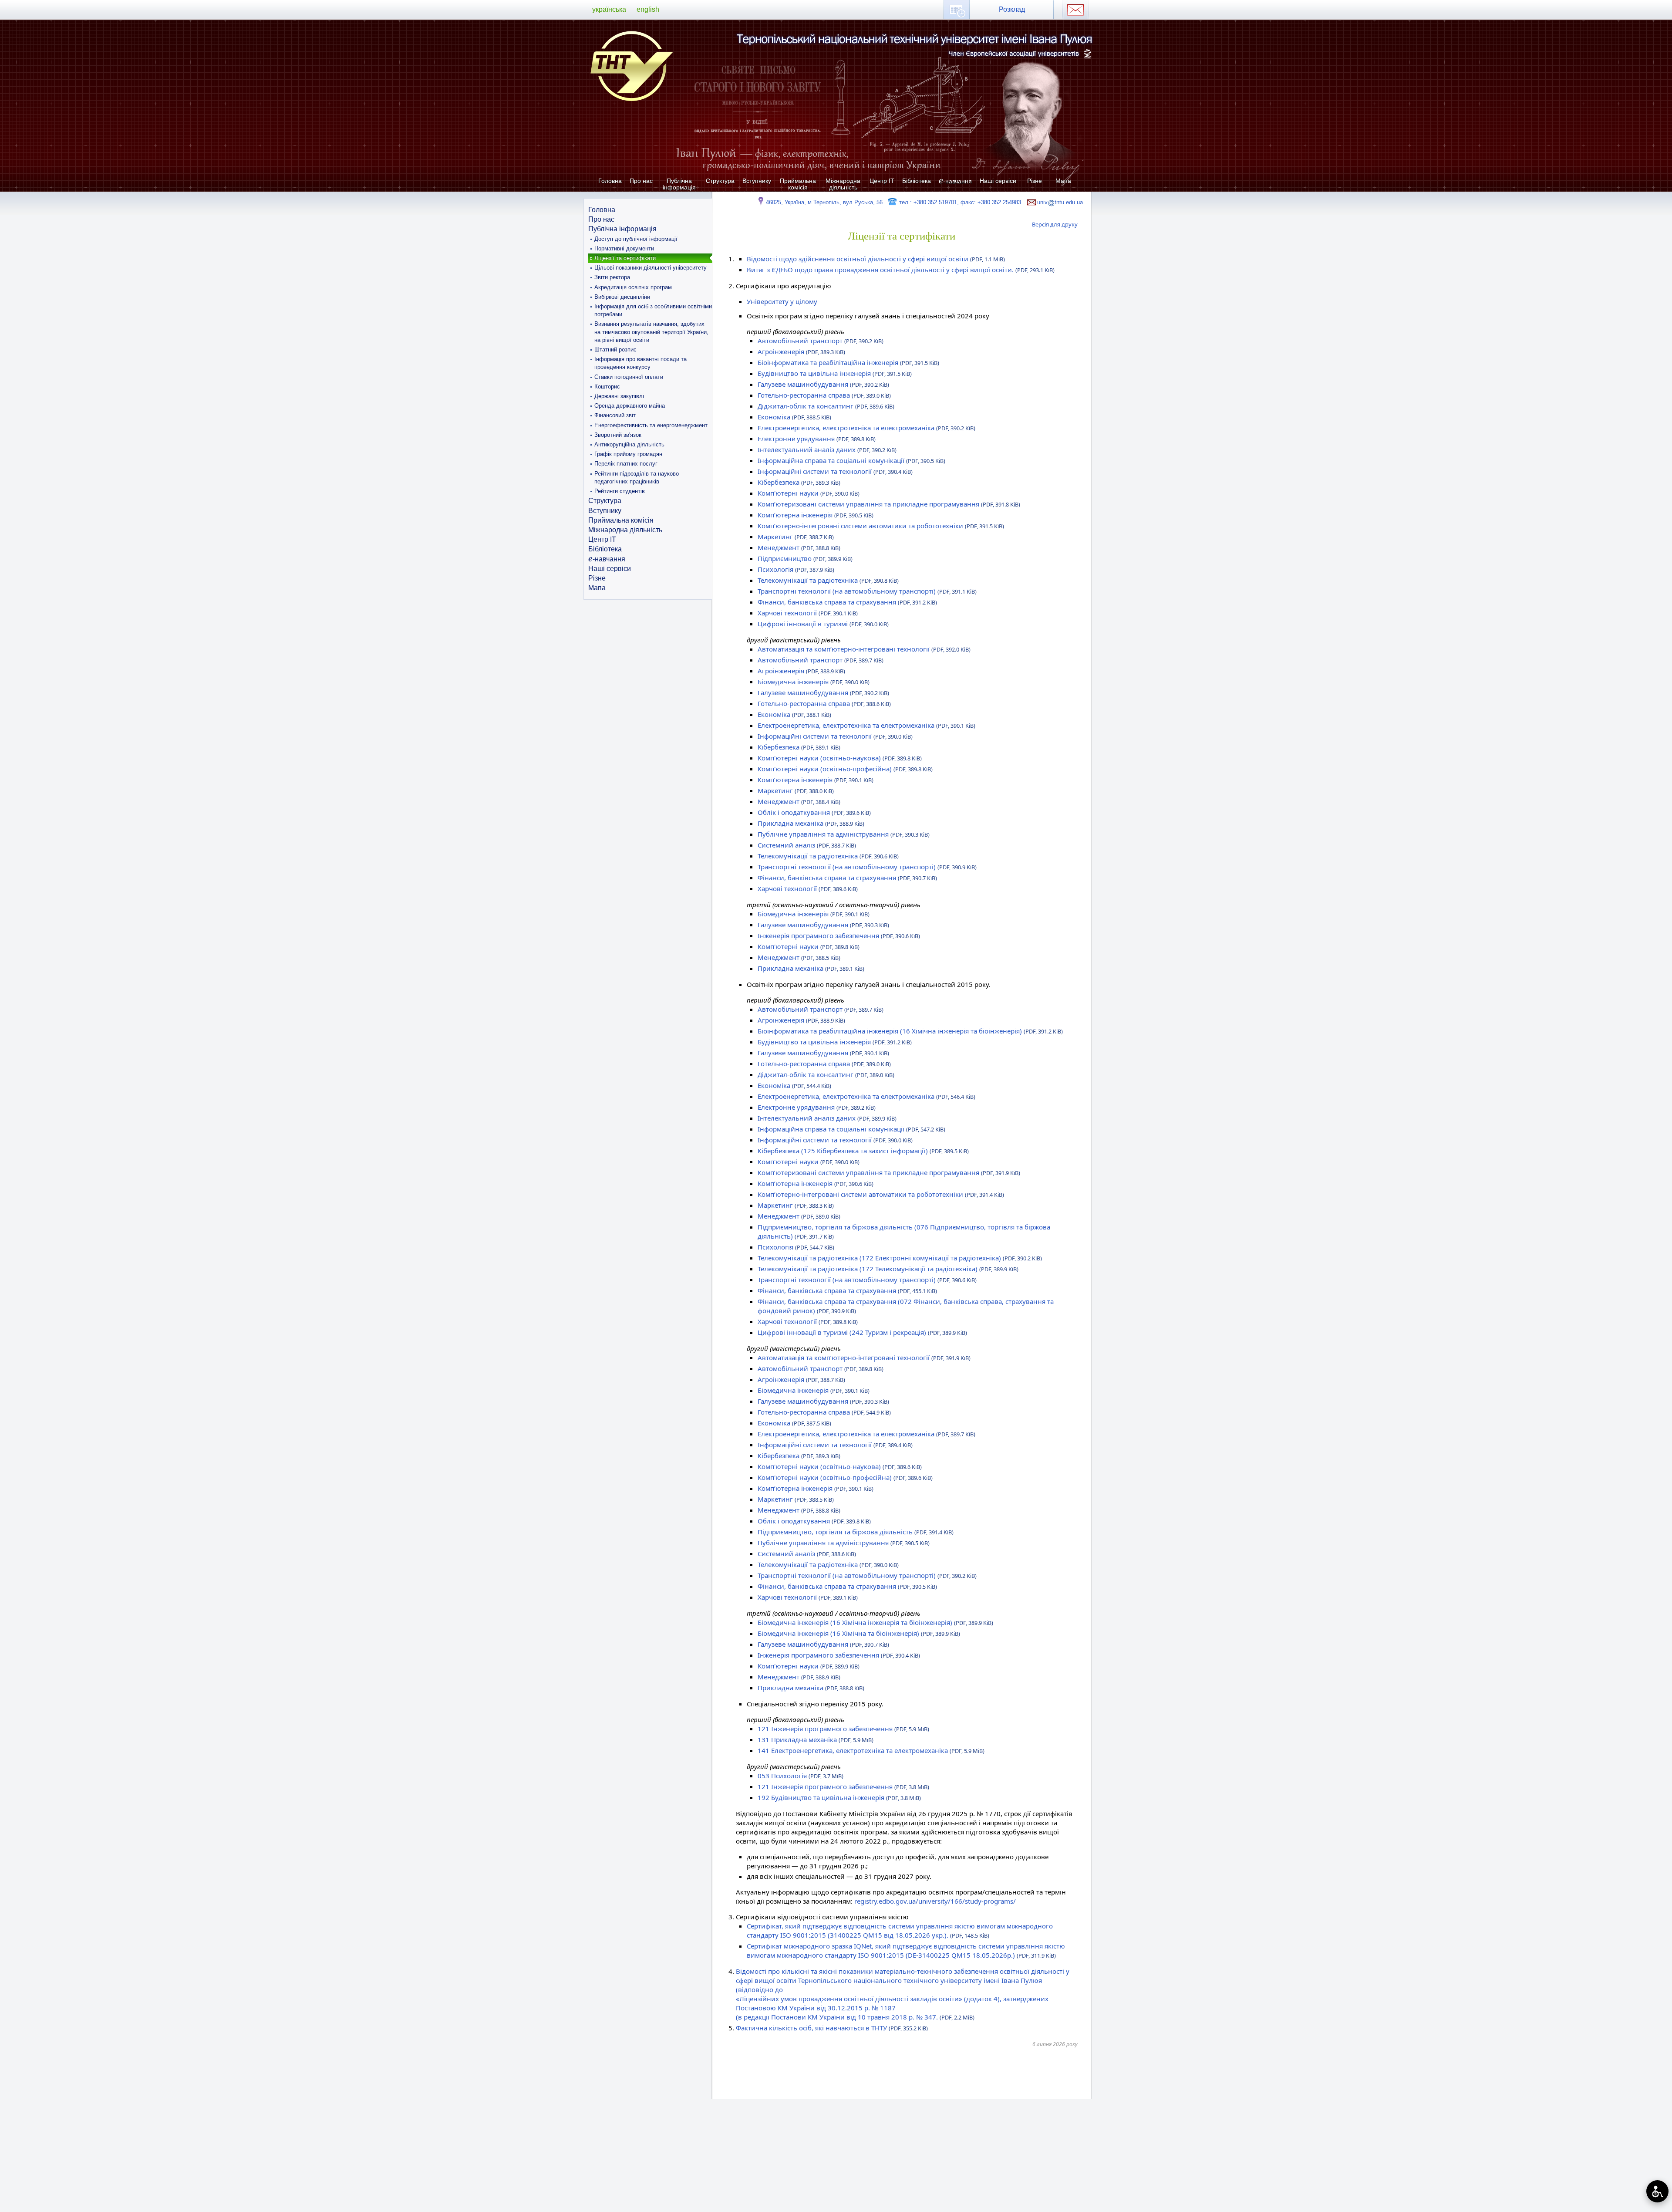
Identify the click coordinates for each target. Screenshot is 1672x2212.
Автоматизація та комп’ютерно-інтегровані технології (864, 649)
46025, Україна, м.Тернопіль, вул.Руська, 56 (824, 202)
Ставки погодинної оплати (629, 377)
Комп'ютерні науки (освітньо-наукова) (840, 758)
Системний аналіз (807, 845)
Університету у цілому (782, 301)
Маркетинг (796, 537)
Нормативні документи (624, 248)
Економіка (794, 417)
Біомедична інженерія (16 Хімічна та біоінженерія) (859, 1633)
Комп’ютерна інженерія (816, 515)
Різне (1035, 181)
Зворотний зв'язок (618, 435)
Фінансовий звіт (615, 415)
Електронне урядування (817, 439)
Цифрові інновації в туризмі (823, 624)
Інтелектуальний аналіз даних (827, 449)
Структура (720, 181)
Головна (610, 181)
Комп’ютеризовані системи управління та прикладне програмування (889, 504)
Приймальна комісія (798, 184)
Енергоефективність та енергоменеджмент (651, 425)
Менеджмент (799, 547)
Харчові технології (808, 613)
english (648, 9)
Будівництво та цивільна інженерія (835, 373)
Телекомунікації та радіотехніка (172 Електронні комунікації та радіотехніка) (900, 1258)
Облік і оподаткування (814, 812)
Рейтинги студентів (620, 491)
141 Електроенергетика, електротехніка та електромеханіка (871, 1750)
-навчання (955, 181)
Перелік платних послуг (626, 464)
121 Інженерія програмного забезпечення (843, 1729)
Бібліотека (917, 181)
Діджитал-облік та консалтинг (826, 406)
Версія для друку (1055, 224)
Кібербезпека (799, 482)
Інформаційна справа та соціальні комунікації (851, 460)
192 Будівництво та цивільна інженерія (839, 1797)
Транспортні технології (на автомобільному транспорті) (867, 591)
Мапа (1063, 181)
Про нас (641, 181)
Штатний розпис (615, 350)
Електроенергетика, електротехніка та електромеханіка (866, 428)
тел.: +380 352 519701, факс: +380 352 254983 (959, 202)
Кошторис (607, 387)
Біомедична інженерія (814, 682)
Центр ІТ (882, 181)
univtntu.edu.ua (1060, 202)
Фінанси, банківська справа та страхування (847, 602)
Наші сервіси (998, 181)
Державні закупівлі (619, 396)
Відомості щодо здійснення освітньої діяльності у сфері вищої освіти (876, 259)
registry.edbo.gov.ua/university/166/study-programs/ (935, 1901)
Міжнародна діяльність (843, 184)
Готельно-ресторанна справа (824, 395)
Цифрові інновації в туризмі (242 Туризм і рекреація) (862, 1332)
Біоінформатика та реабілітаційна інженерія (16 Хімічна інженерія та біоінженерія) (910, 1031)
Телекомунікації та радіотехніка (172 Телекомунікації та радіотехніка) (888, 1269)
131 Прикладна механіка (816, 1739)
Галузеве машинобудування (823, 384)
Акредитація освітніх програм (633, 287)
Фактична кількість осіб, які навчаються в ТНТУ (832, 2028)
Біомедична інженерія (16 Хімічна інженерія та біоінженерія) (875, 1622)
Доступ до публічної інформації (636, 239)
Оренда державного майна (630, 406)
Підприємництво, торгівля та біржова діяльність (856, 1532)
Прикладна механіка (811, 823)
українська (609, 9)
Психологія (796, 569)
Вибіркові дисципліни (622, 297)
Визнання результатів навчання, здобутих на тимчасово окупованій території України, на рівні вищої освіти (651, 332)
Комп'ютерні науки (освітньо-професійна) (845, 769)
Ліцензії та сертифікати (625, 258)
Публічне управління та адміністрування (844, 834)
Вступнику (757, 181)
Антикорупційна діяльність (629, 444)
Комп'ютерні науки (809, 493)
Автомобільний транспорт (821, 341)
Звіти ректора (612, 277)
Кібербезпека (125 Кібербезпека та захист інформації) (863, 1151)
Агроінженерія (801, 351)
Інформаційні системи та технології (835, 471)
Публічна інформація (679, 184)
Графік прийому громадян (628, 454)
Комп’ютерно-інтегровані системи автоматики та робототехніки (881, 526)
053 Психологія (801, 1776)
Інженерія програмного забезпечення (839, 935)
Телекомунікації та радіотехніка (828, 580)
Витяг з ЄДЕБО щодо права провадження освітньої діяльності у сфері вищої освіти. (901, 270)
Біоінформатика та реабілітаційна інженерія (848, 362)
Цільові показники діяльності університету (651, 268)
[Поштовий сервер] (1075, 10)
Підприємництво (805, 558)
